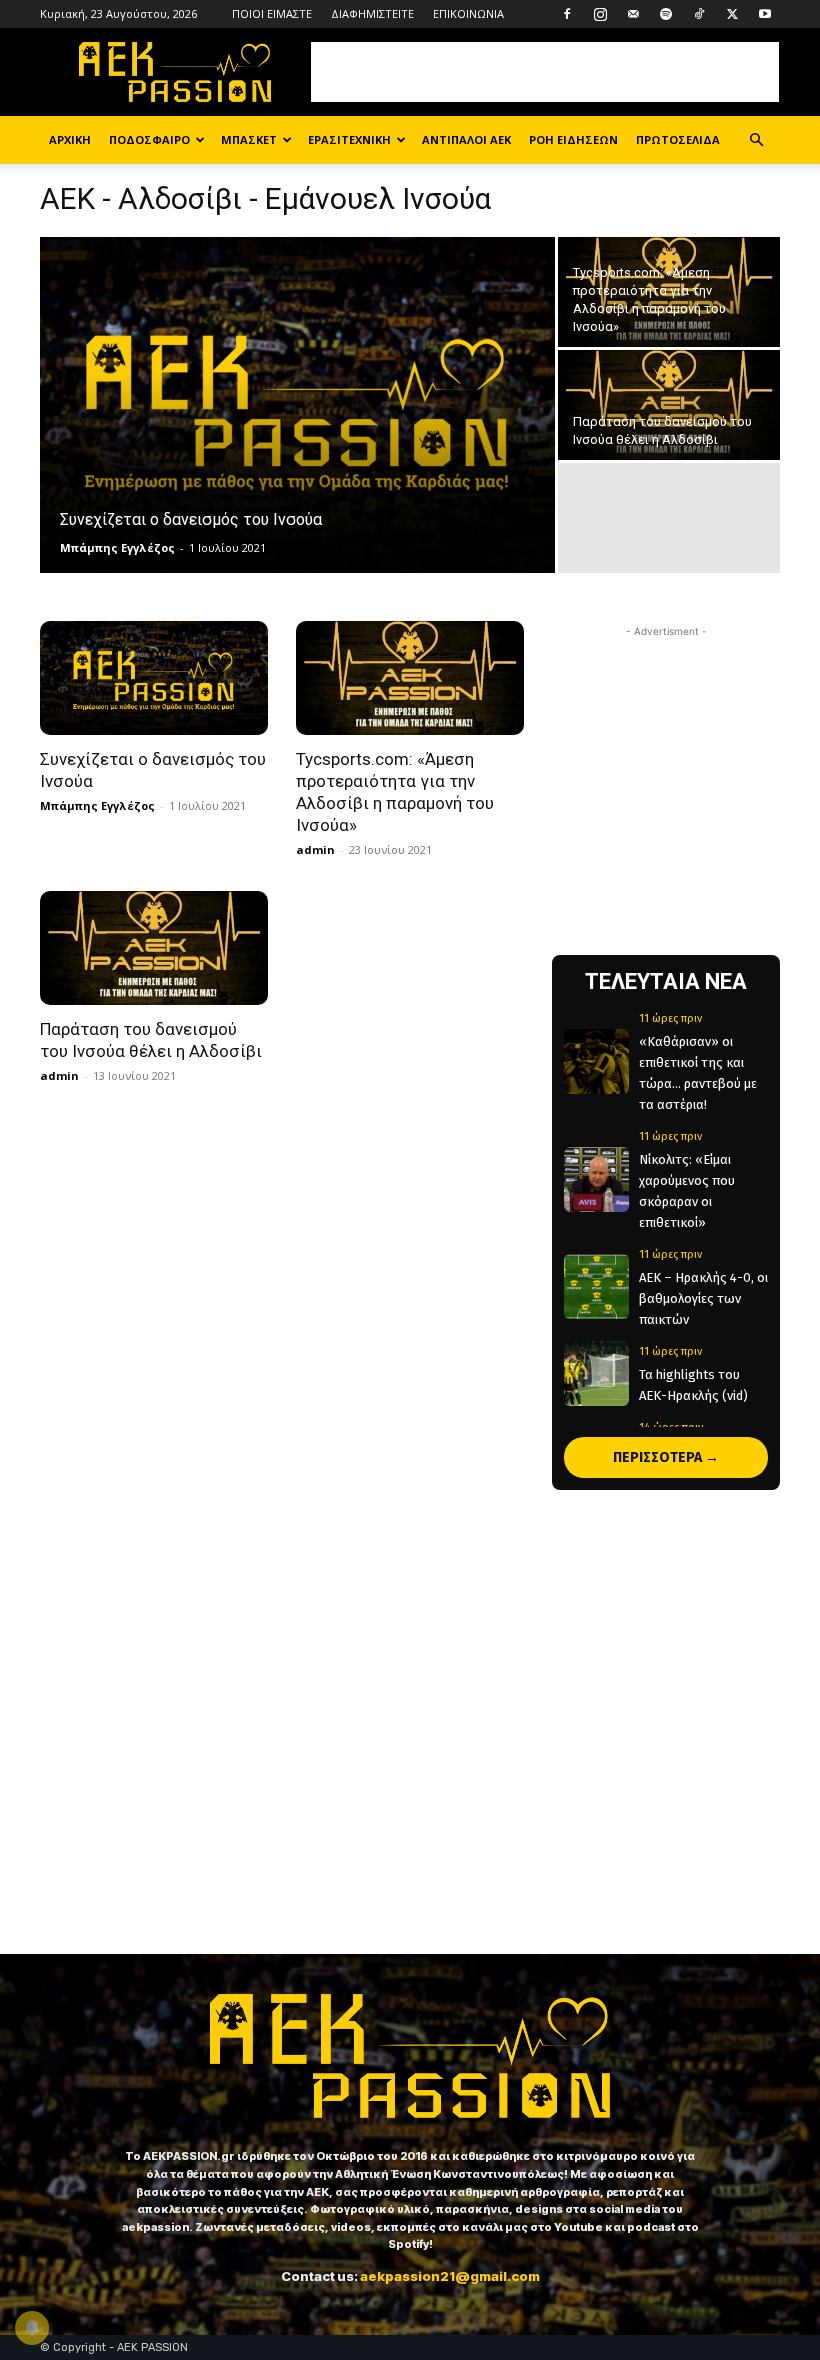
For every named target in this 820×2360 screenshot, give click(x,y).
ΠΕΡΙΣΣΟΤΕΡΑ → (666, 1457)
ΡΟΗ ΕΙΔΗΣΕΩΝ (573, 139)
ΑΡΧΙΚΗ (70, 139)
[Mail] (633, 14)
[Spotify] (666, 14)
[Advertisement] (545, 72)
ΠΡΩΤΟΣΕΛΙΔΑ (678, 139)
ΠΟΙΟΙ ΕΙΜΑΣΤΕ (272, 13)
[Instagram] (600, 14)
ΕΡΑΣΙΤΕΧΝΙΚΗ (349, 139)
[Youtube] (765, 14)
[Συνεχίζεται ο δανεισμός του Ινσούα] (297, 406)
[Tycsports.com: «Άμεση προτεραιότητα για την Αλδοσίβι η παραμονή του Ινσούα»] (669, 292)
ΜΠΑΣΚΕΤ (249, 139)
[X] (732, 14)
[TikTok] (699, 14)
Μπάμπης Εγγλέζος (117, 547)
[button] (756, 140)
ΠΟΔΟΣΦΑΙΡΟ (149, 139)
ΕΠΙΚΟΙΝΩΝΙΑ (468, 13)
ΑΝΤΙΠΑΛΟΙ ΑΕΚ (466, 139)
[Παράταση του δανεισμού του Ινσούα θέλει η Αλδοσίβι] (669, 405)
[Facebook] (567, 14)
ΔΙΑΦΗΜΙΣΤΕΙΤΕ (372, 13)
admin (315, 849)
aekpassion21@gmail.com (450, 2276)
